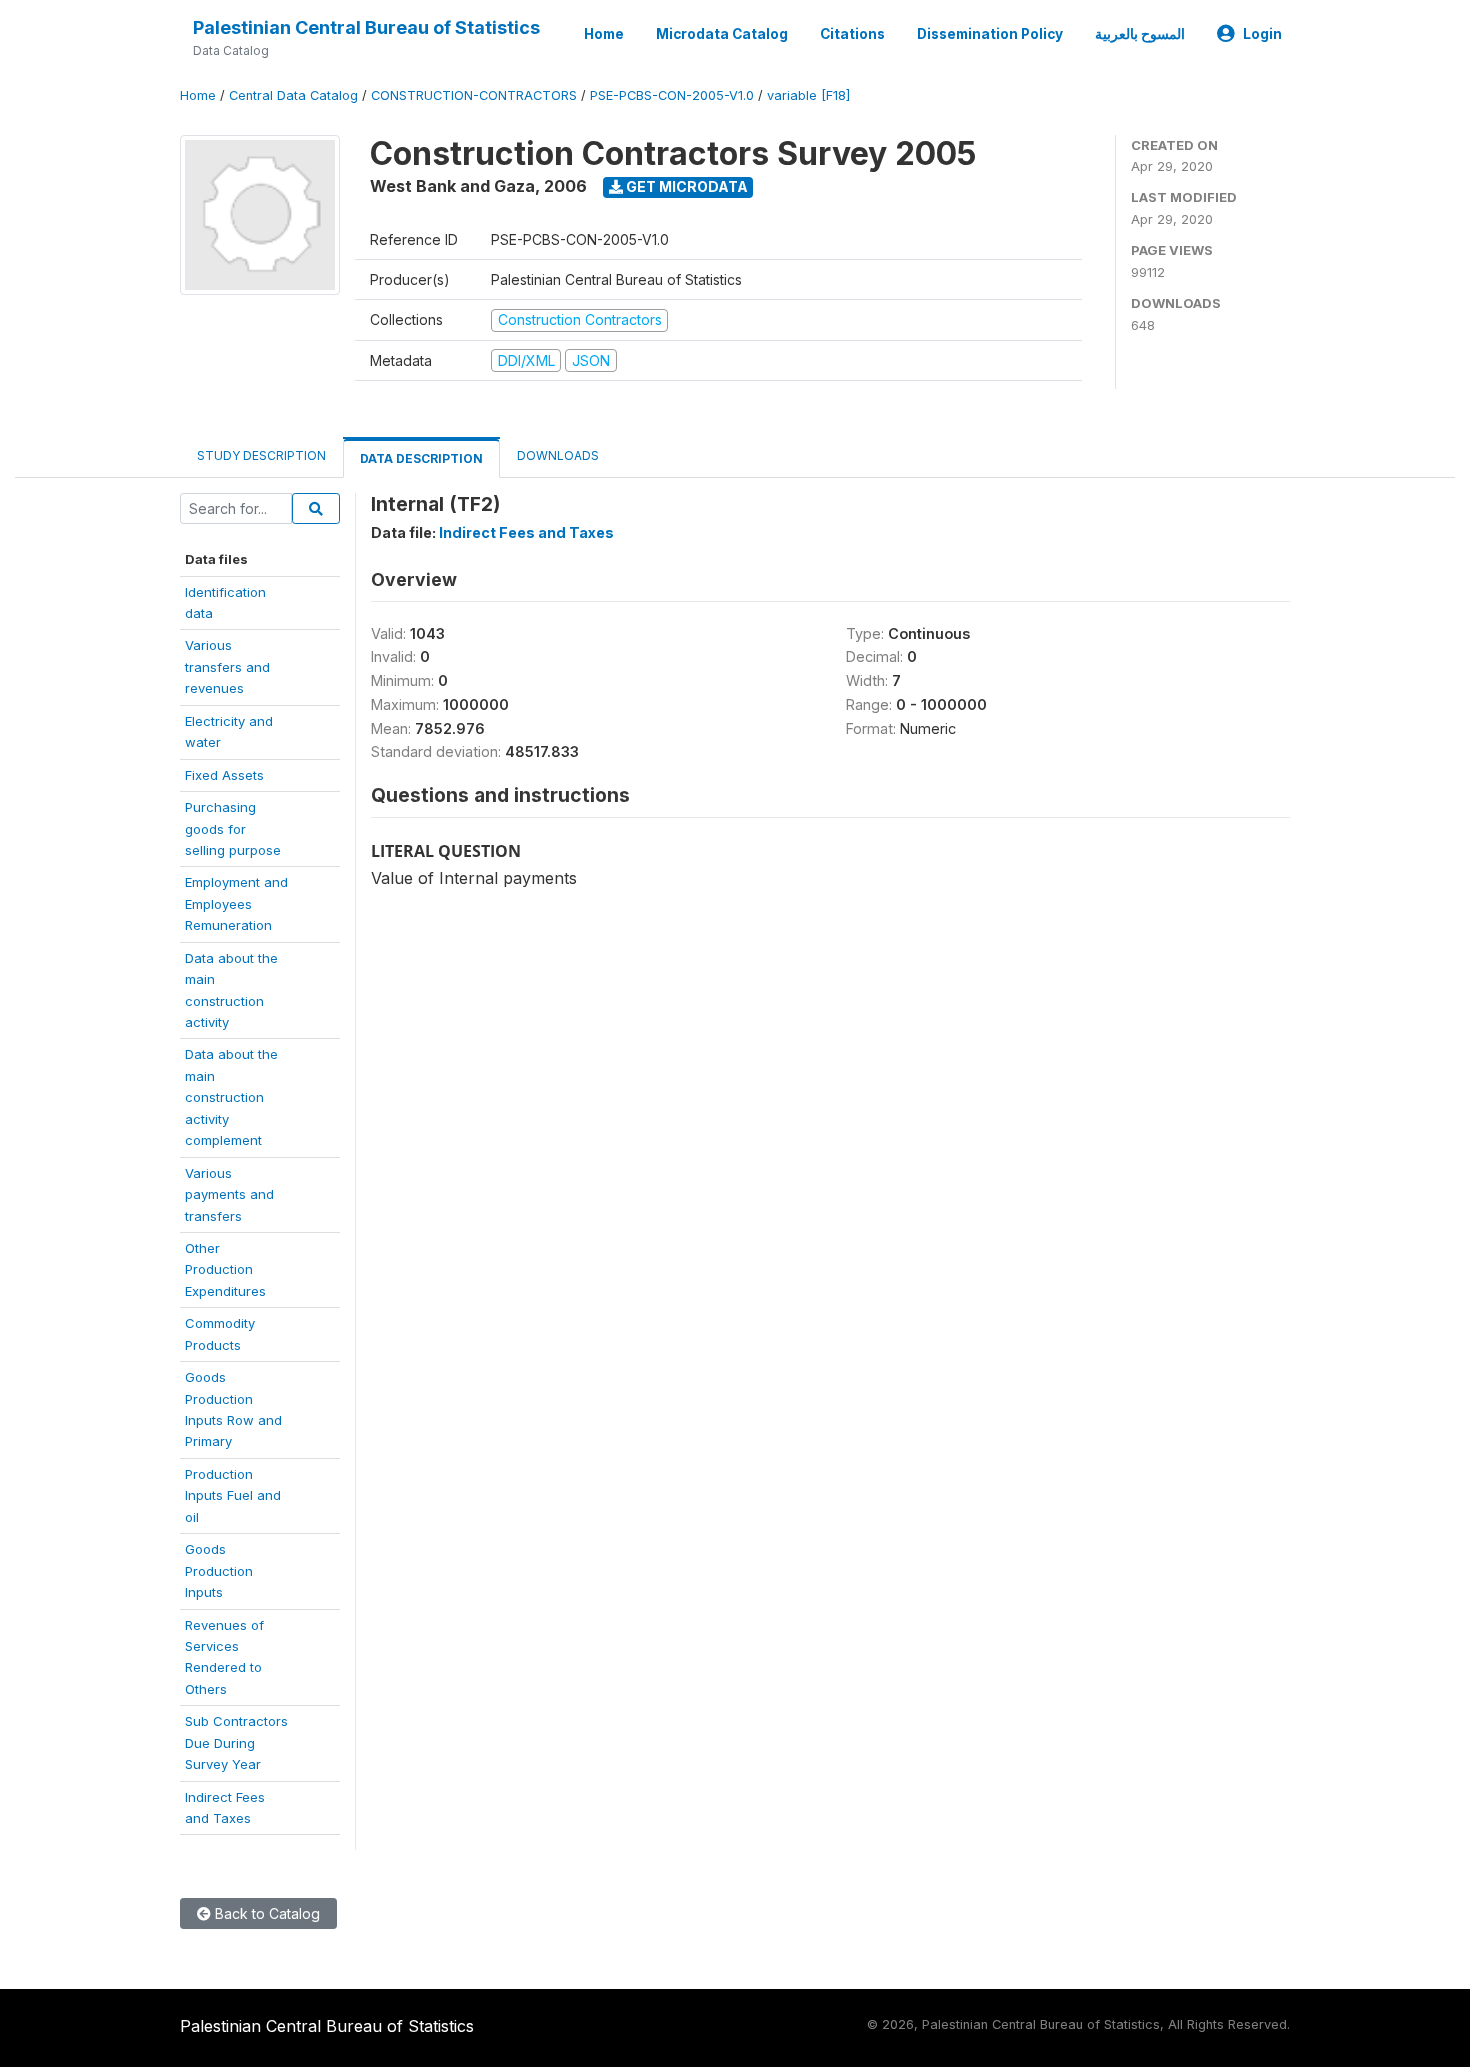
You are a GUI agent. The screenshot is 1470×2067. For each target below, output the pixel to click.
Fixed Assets (224, 775)
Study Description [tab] (261, 455)
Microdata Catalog (722, 34)
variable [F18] (808, 95)
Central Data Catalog (293, 95)
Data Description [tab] (421, 458)
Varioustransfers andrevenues (227, 666)
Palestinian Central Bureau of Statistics (366, 27)
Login (1262, 34)
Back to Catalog (265, 1913)
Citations (852, 34)
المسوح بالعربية (1140, 34)
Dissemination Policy (990, 34)
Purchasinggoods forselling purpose (233, 828)
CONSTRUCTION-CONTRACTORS (474, 95)
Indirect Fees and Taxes (526, 532)
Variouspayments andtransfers (229, 1194)
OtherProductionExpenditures (225, 1269)
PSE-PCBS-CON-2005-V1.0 (672, 95)
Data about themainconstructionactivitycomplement (231, 1097)
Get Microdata (685, 186)
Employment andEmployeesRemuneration (236, 903)
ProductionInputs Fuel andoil (233, 1495)
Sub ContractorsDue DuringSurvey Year (236, 1742)
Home (604, 34)
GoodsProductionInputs (219, 1570)
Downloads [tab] (558, 455)
